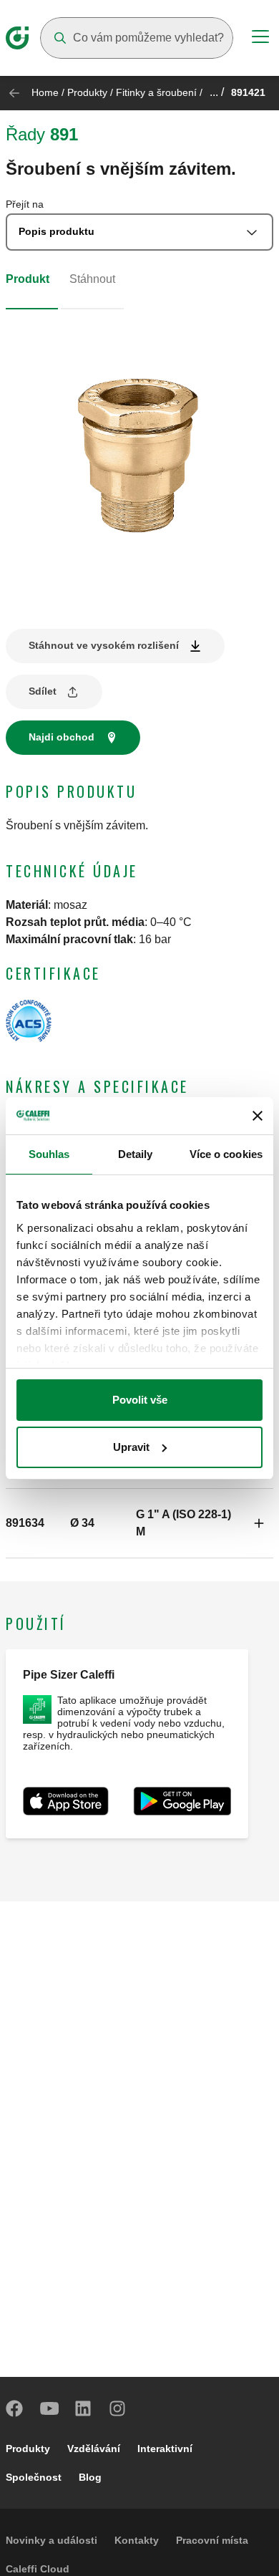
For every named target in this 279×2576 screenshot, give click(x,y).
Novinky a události (52, 2540)
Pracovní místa (212, 2540)
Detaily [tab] (136, 1154)
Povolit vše (140, 1400)
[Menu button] (260, 39)
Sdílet (43, 691)
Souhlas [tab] (49, 1154)
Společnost (34, 2477)
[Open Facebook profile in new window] (15, 2408)
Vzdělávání (94, 2449)
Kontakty (137, 2540)
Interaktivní (165, 2449)
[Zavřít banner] (258, 1116)
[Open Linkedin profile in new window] (84, 2408)
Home (45, 92)
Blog (90, 2477)
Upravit (131, 1447)
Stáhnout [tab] (92, 279)
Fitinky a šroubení (156, 92)
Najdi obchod (62, 737)
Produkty (87, 92)
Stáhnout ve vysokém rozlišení (104, 645)
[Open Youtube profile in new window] (49, 2408)
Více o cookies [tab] (226, 1154)
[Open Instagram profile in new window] (118, 2408)
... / (217, 92)
